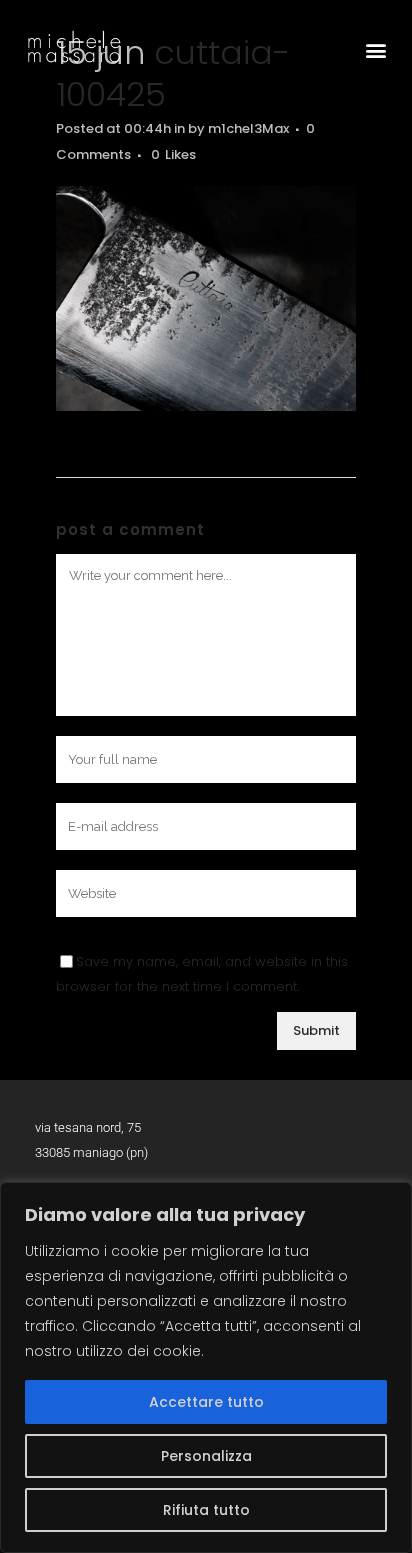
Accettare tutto (206, 1402)
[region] (206, 1367)
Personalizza (206, 1456)
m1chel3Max (248, 128)
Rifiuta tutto (206, 1510)
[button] (375, 49)
